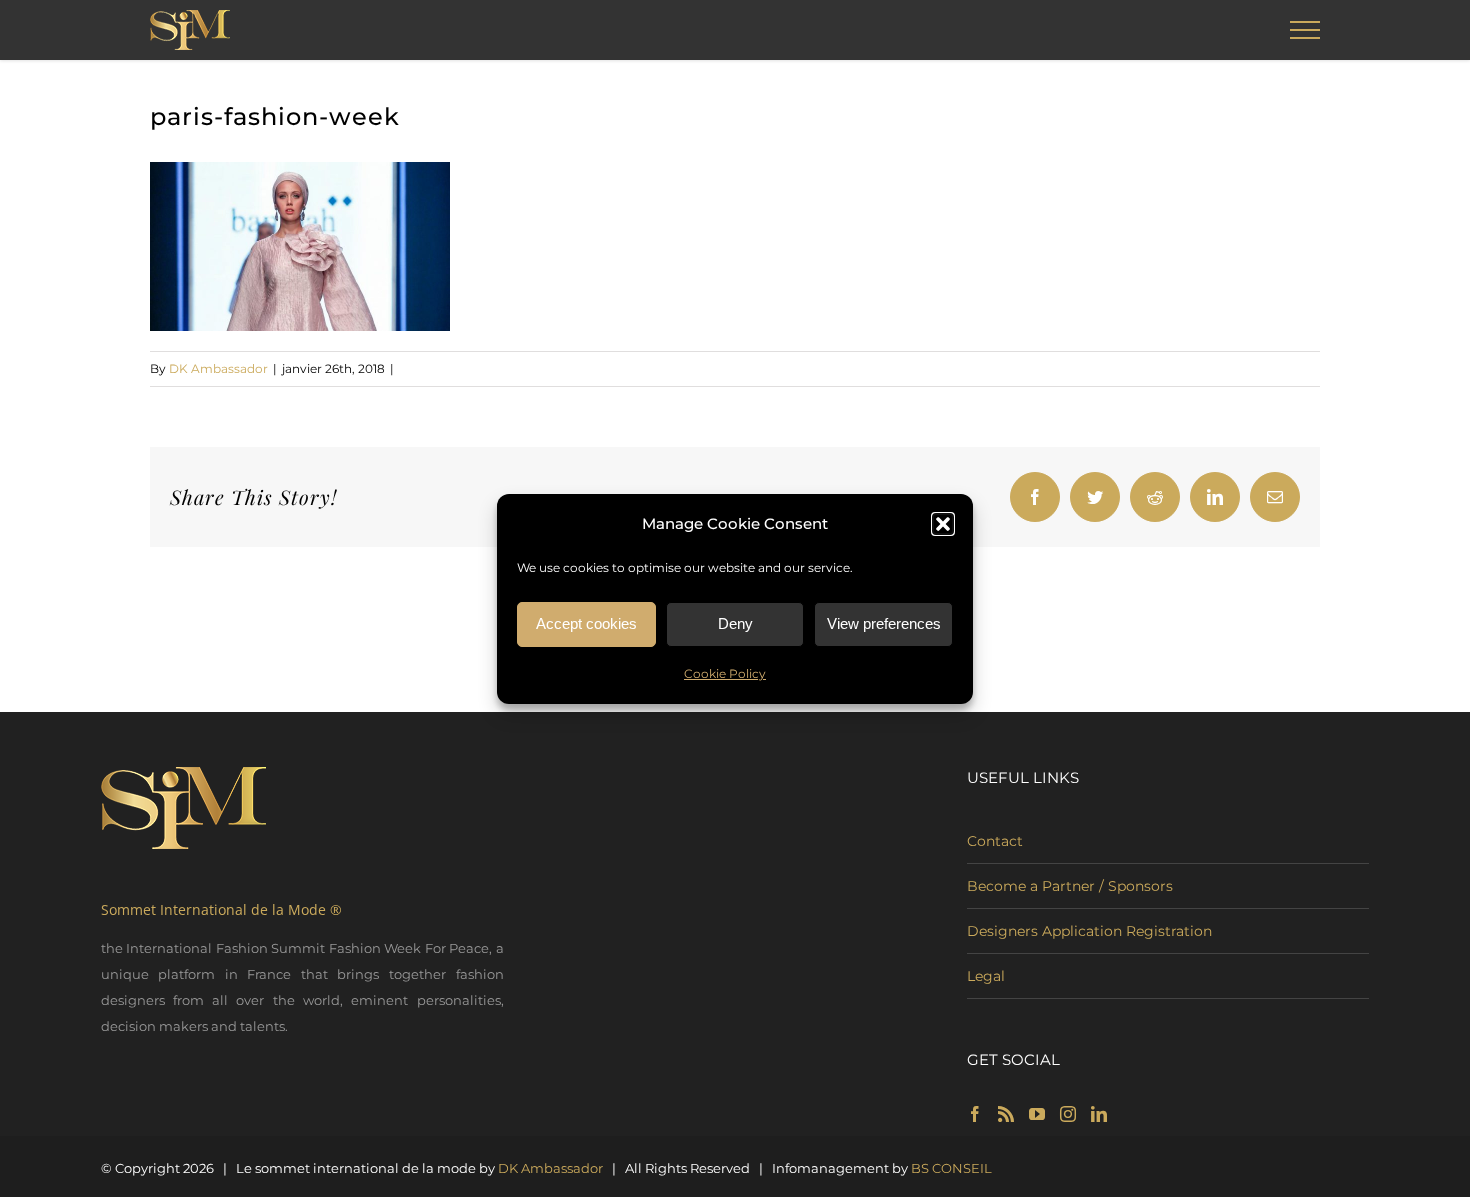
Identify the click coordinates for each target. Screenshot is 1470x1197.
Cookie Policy (725, 673)
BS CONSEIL (951, 1168)
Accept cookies (586, 623)
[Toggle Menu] (1305, 30)
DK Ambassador (218, 368)
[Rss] (1006, 1114)
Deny (735, 623)
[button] (943, 524)
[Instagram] (1068, 1114)
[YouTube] (1037, 1114)
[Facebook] (975, 1114)
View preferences (884, 623)
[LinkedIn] (1099, 1114)
